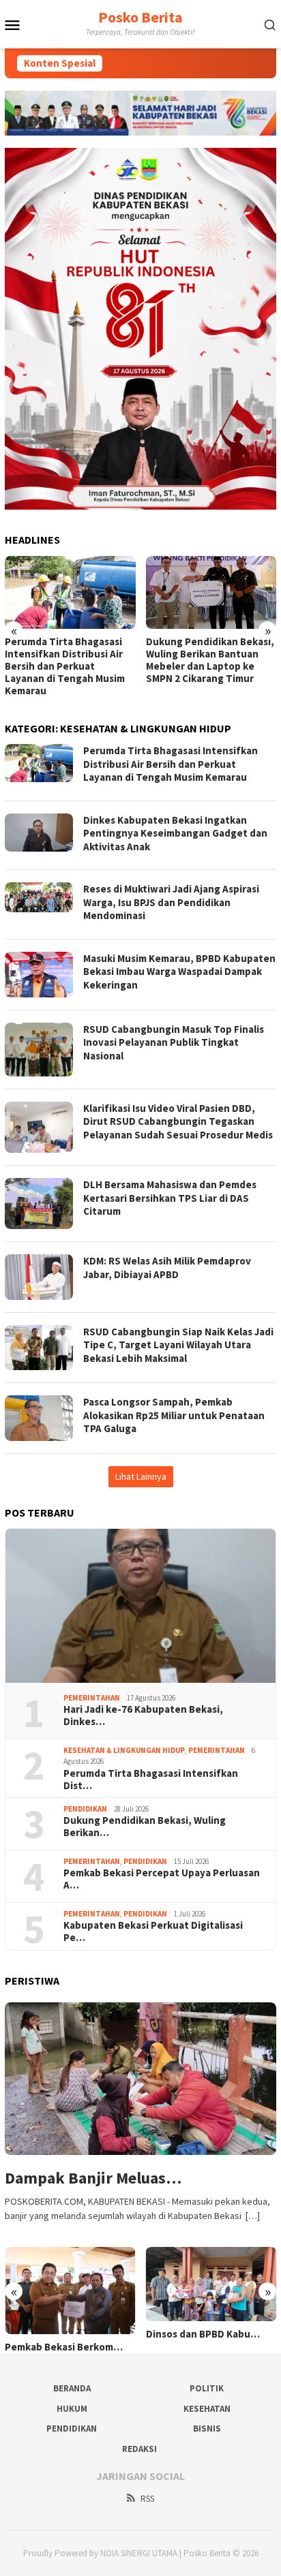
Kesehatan (207, 2409)
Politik (207, 2388)
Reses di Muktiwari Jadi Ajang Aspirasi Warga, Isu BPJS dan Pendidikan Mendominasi (171, 902)
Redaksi (139, 2449)
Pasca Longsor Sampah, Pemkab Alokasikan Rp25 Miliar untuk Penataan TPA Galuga (174, 1415)
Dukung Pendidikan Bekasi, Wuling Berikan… (145, 1827)
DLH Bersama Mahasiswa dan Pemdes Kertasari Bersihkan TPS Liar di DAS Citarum (170, 1198)
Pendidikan (85, 1809)
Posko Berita (140, 17)
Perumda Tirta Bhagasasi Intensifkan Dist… (151, 1780)
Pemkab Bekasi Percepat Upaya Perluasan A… (162, 1879)
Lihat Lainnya (141, 1476)
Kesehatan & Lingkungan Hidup (124, 1750)
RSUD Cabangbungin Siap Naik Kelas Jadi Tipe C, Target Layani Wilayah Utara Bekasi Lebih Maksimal (178, 1345)
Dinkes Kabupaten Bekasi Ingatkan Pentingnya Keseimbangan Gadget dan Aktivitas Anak (175, 833)
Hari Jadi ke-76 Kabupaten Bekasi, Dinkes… (143, 1716)
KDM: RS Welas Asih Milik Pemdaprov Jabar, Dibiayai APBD (167, 1268)
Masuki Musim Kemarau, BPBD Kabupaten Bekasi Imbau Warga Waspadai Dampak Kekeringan (179, 972)
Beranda (72, 2388)
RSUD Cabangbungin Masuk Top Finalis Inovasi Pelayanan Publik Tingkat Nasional (174, 1042)
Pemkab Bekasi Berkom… (64, 2347)
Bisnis (207, 2428)
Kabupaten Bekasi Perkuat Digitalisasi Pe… (153, 1931)
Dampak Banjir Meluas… (93, 2178)
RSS (147, 2499)
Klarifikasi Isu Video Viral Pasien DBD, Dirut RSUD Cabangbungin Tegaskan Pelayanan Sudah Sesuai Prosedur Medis (178, 1121)
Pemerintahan (92, 1698)
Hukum (72, 2409)
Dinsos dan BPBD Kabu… (203, 2334)
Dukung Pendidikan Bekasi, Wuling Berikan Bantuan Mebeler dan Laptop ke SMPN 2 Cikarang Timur (210, 660)
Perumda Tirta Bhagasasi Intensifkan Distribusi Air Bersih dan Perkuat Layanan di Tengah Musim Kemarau (65, 666)
